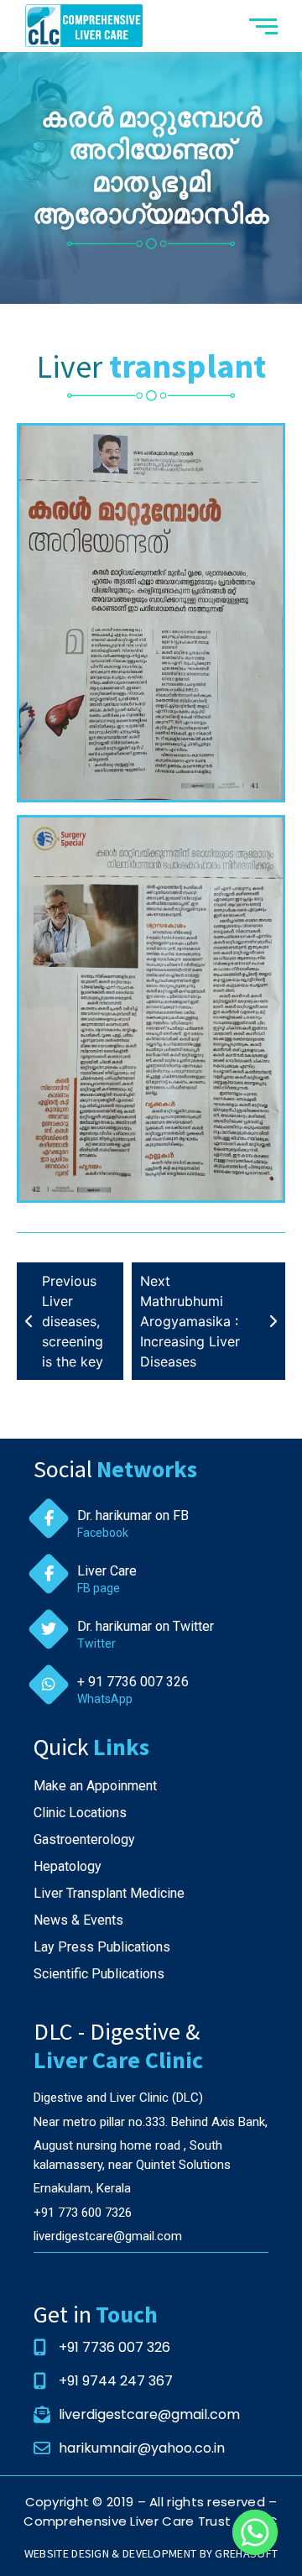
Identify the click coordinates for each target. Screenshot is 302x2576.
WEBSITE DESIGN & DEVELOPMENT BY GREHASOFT (151, 2553)
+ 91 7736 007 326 (133, 1682)
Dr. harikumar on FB (133, 1515)
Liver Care (107, 1571)
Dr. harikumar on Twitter (146, 1626)
